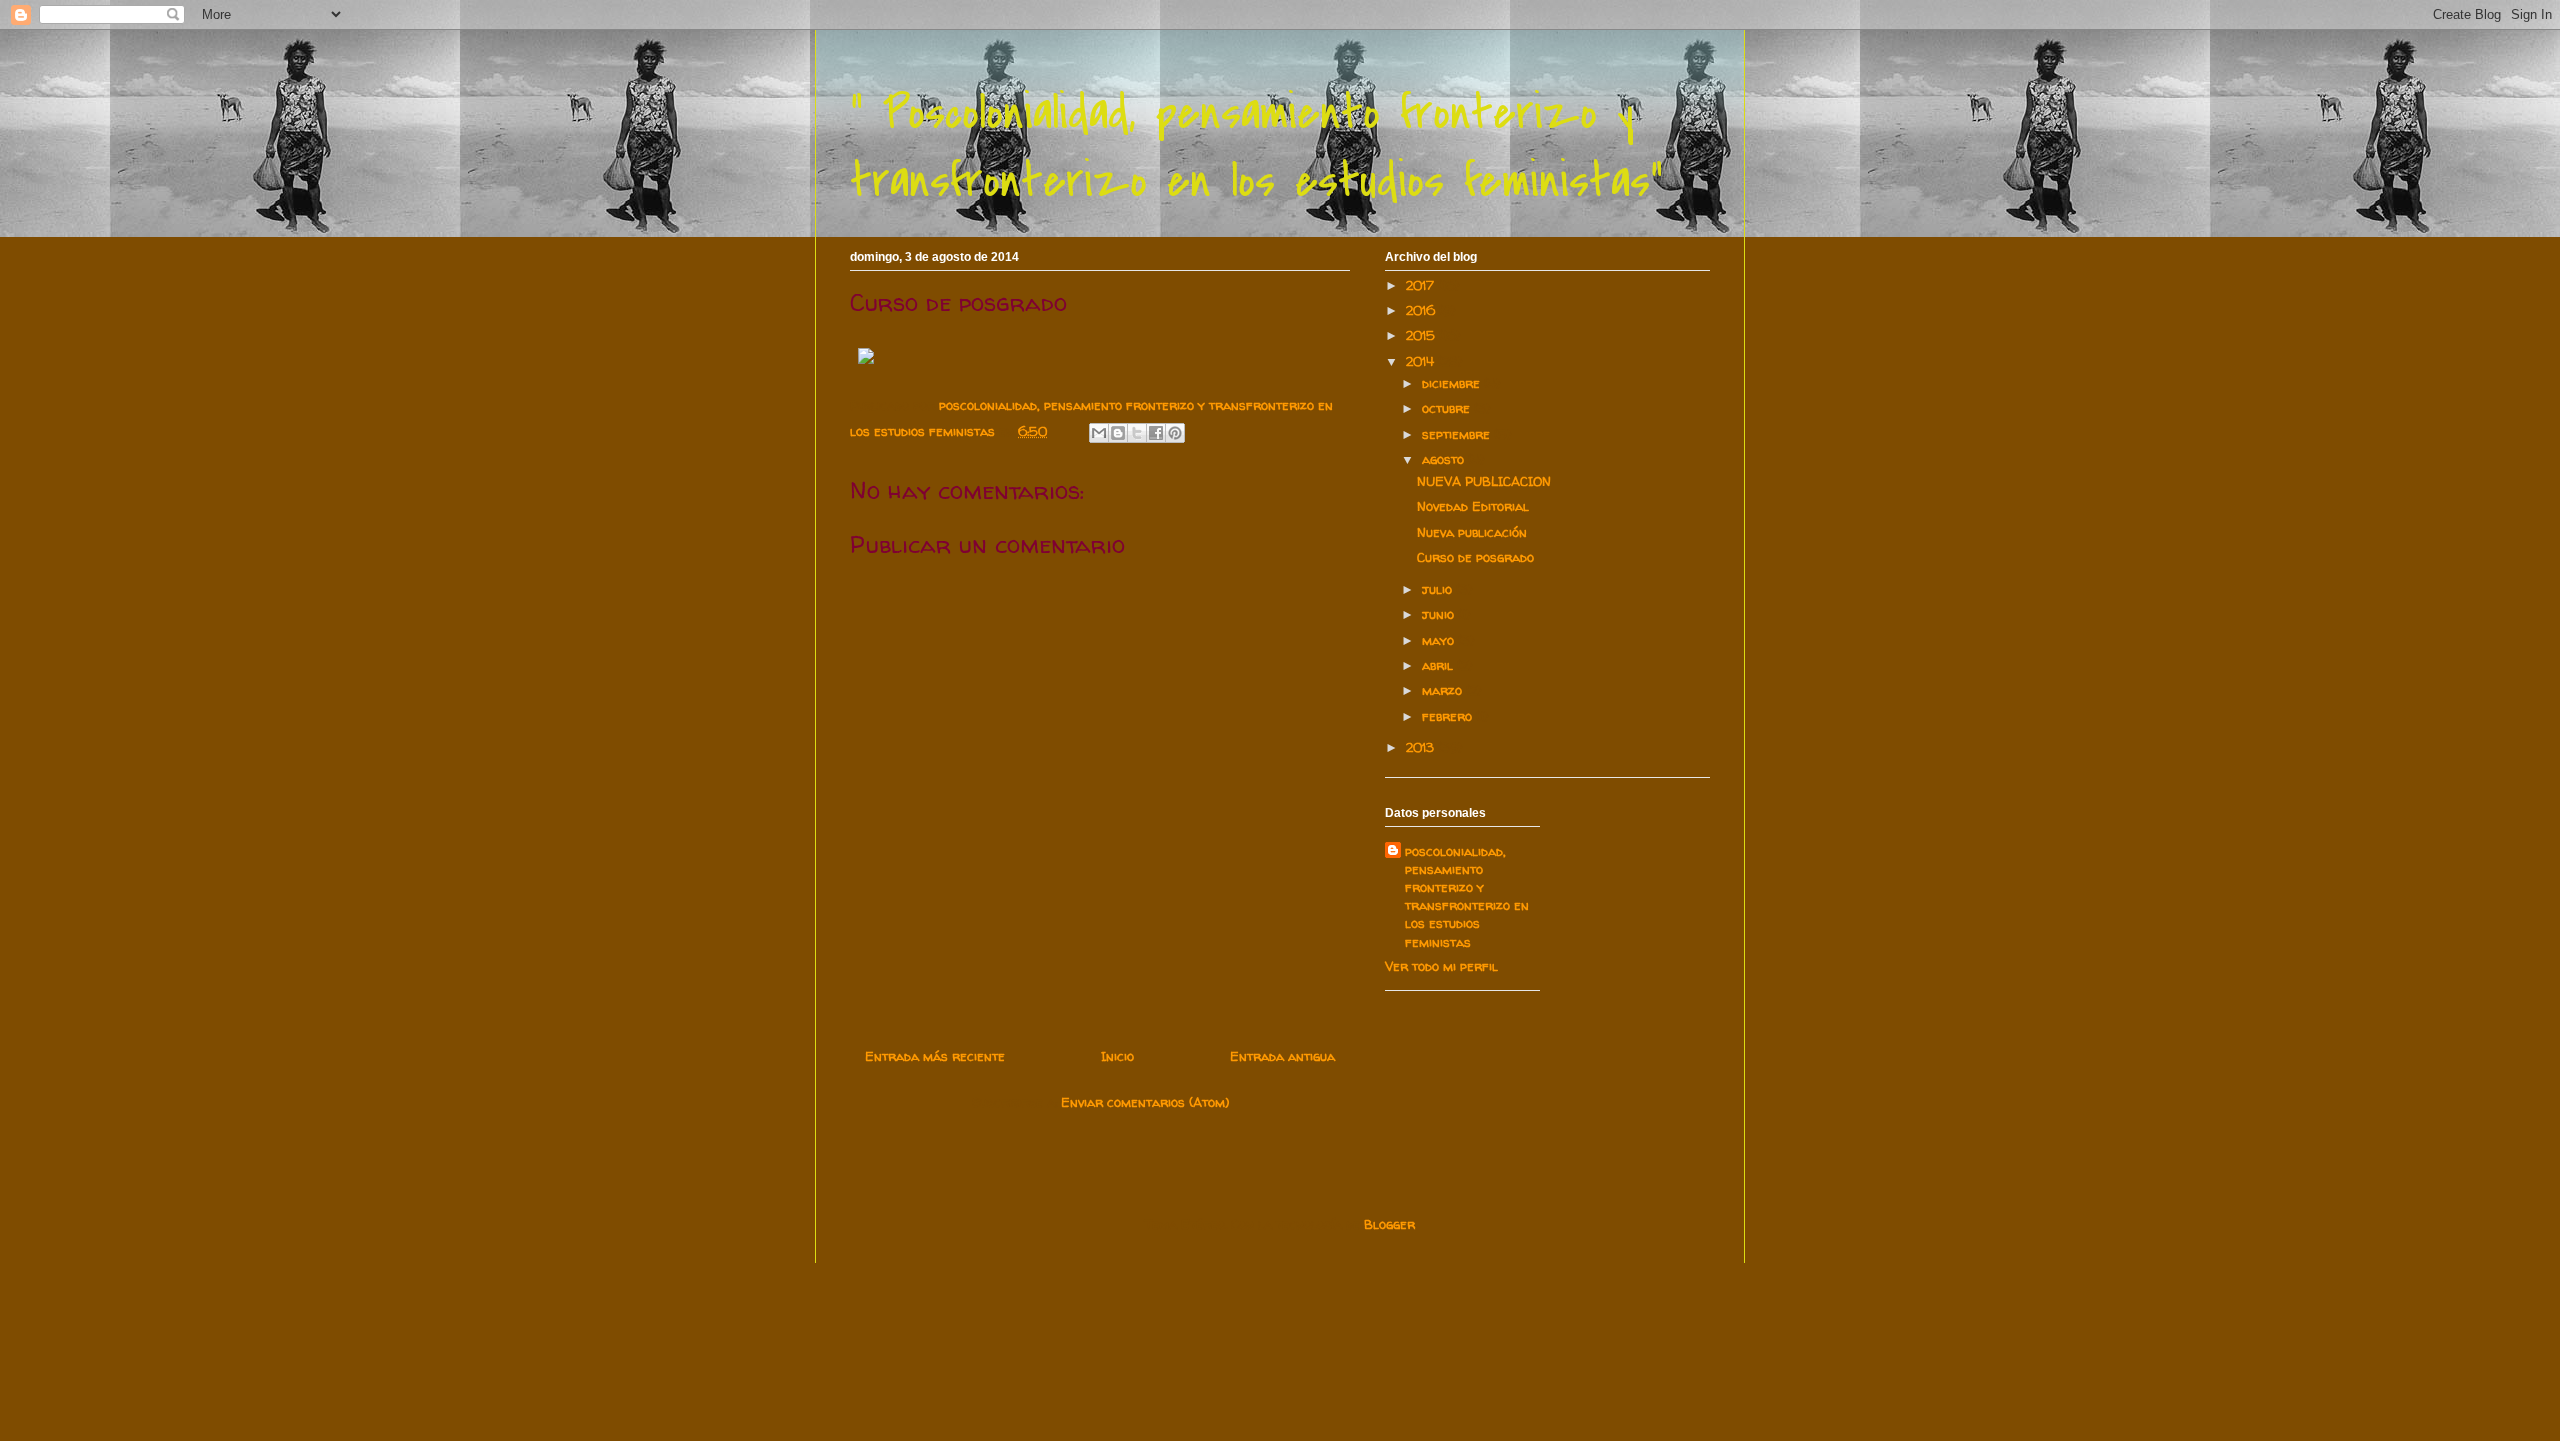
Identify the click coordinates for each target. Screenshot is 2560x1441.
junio (1440, 614)
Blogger (1389, 1224)
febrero (1449, 716)
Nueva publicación (1472, 532)
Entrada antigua (1282, 1056)
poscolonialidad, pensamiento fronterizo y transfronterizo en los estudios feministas (1467, 896)
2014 (1422, 361)
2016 (1422, 310)
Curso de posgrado (1475, 557)
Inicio (1117, 1056)
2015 (1422, 335)
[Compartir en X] (1137, 433)
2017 (1422, 285)
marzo (1444, 690)
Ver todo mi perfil (1441, 966)
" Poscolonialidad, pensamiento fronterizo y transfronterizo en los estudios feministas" (1256, 147)
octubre (1448, 408)
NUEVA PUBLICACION (1484, 481)
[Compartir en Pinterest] (1175, 433)
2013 (1422, 747)
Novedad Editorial (1473, 506)
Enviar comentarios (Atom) (1145, 1102)
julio (1439, 589)
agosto (1445, 459)
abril (1439, 665)
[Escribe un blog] (1118, 433)
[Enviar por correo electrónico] (1099, 433)
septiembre (1458, 434)
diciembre (1453, 383)
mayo (1440, 640)
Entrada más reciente (935, 1056)
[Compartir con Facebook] (1156, 433)
